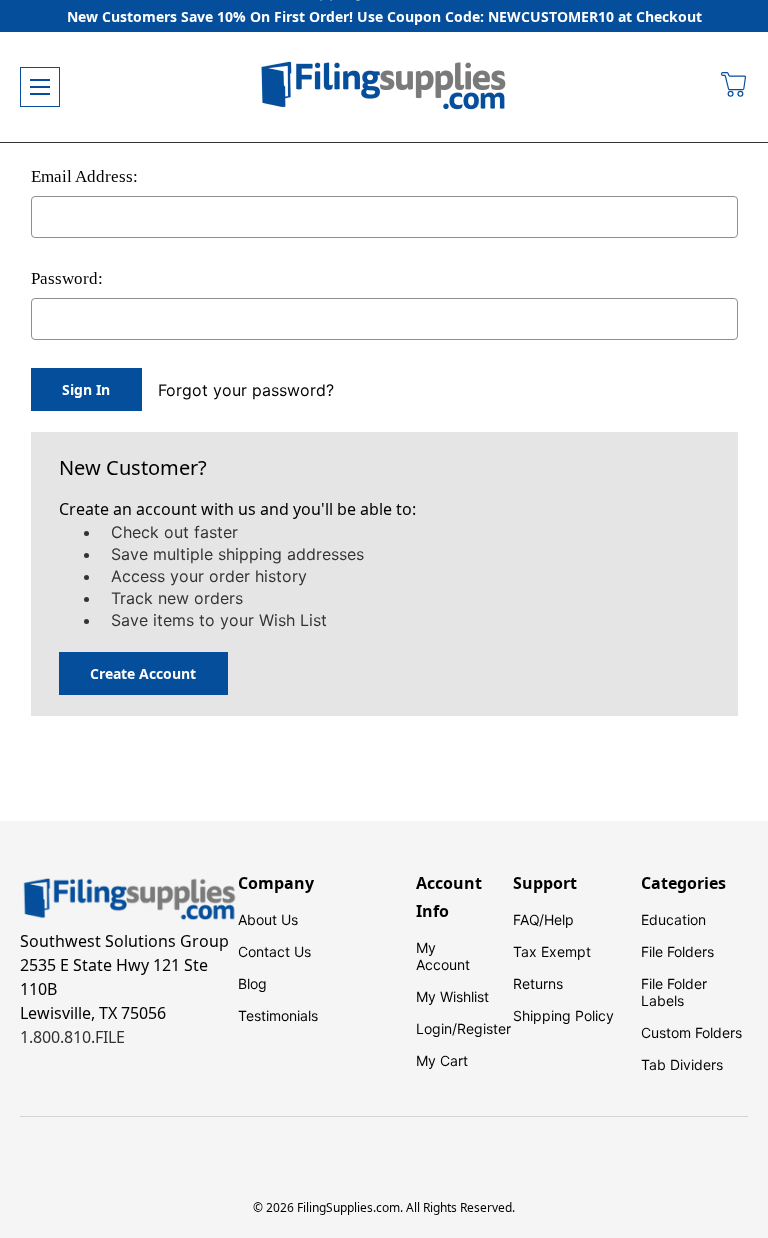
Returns (538, 983)
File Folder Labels (674, 992)
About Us (268, 919)
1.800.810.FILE (72, 1037)
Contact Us (274, 951)
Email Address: (84, 176)
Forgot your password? (246, 390)
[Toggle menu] (40, 87)
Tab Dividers (682, 1064)
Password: (67, 278)
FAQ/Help (543, 919)
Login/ (436, 1028)
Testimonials (278, 1015)
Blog (252, 983)
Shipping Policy (563, 1015)
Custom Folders (691, 1032)
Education (673, 919)
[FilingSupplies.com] (384, 87)
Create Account (143, 673)
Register (484, 1028)
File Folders (677, 951)
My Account (443, 956)
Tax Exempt (552, 951)
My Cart (442, 1060)
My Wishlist (452, 996)
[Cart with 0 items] (734, 87)
